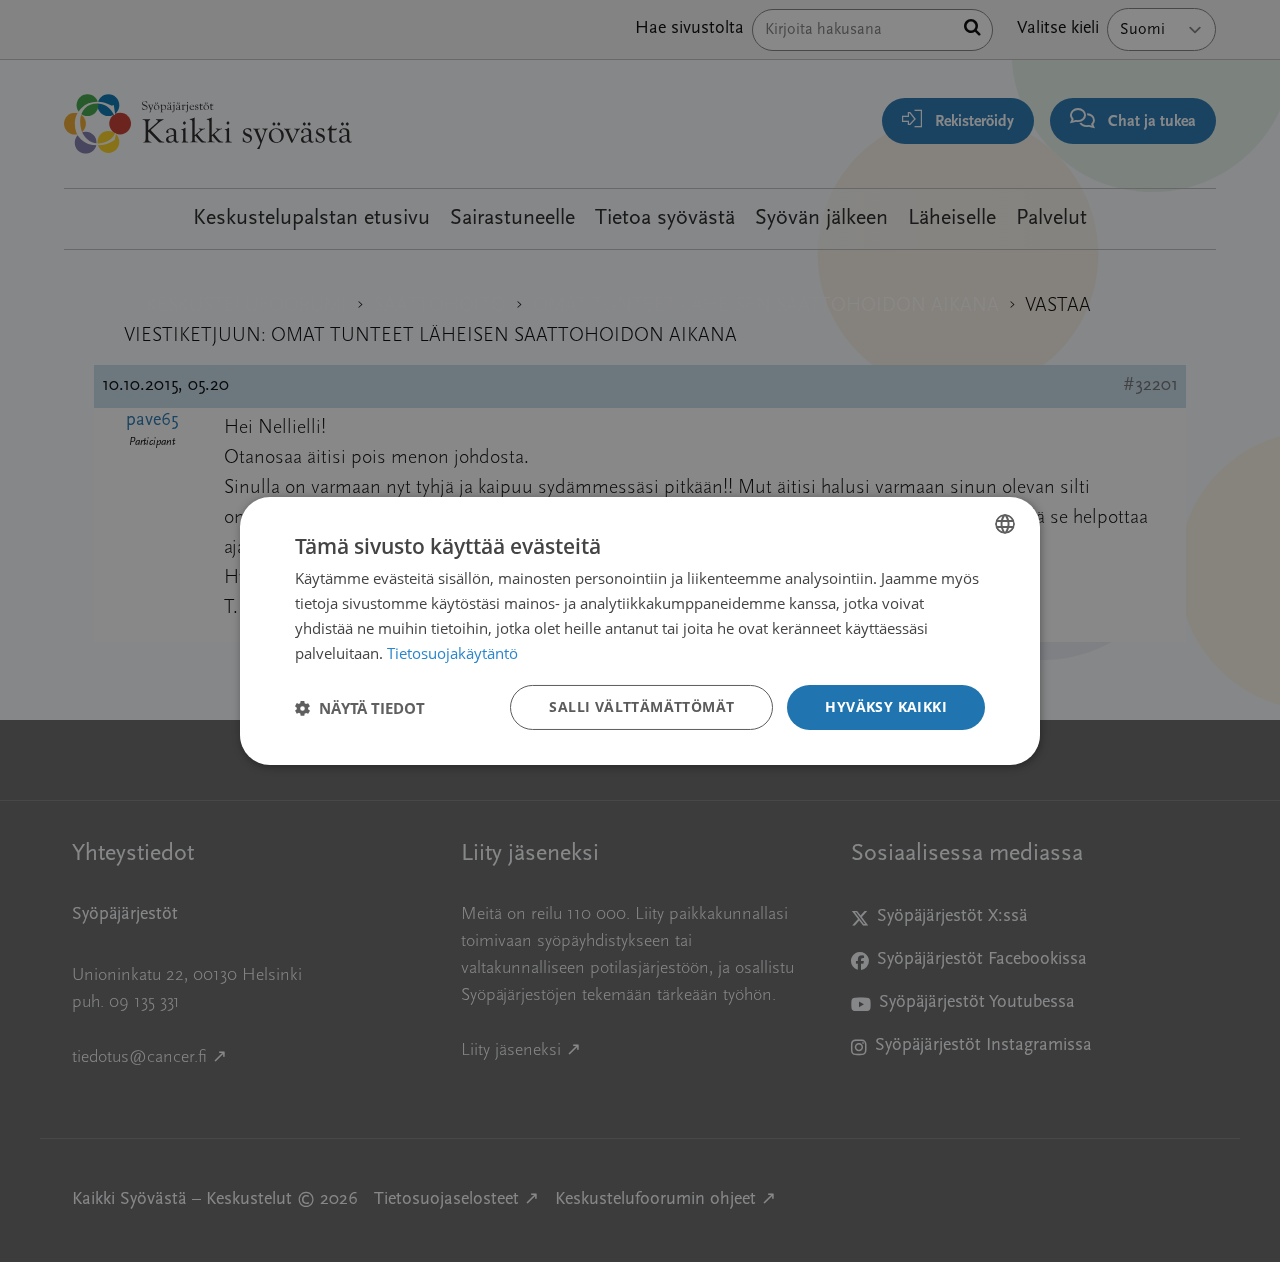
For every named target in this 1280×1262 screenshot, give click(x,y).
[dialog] (640, 631)
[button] (360, 708)
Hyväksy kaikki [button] (886, 706)
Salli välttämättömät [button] (641, 706)
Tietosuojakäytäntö (452, 653)
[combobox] (1005, 524)
